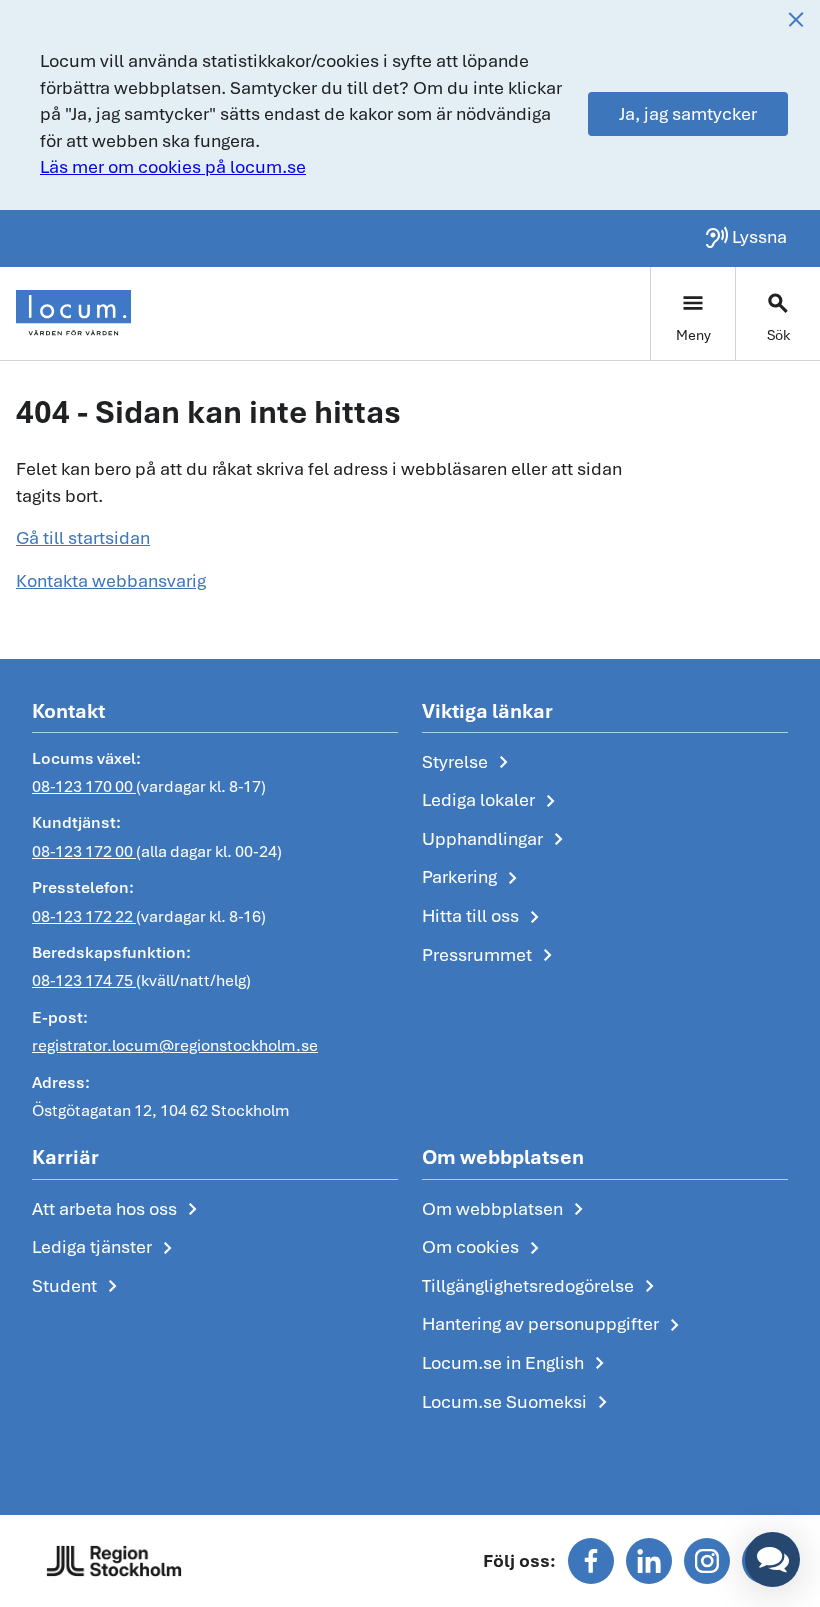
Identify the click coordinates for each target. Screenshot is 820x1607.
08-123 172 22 (84, 916)
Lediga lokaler (492, 801)
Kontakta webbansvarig (111, 580)
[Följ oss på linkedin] (649, 1561)
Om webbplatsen (506, 1210)
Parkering (473, 878)
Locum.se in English (517, 1364)
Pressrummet (491, 956)
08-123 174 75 (84, 980)
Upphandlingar (496, 840)
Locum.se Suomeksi (518, 1403)
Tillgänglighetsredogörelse (542, 1287)
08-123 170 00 (84, 786)
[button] (772, 1559)
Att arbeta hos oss (118, 1210)
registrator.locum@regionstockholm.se (175, 1045)
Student (78, 1287)
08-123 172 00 (84, 851)
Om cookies (484, 1248)
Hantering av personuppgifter (554, 1325)
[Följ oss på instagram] (707, 1561)
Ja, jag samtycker (688, 113)
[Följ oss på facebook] (591, 1561)
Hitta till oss (484, 917)
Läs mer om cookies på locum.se (173, 166)
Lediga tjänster (106, 1248)
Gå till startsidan (83, 537)
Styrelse (469, 763)
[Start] (73, 313)
